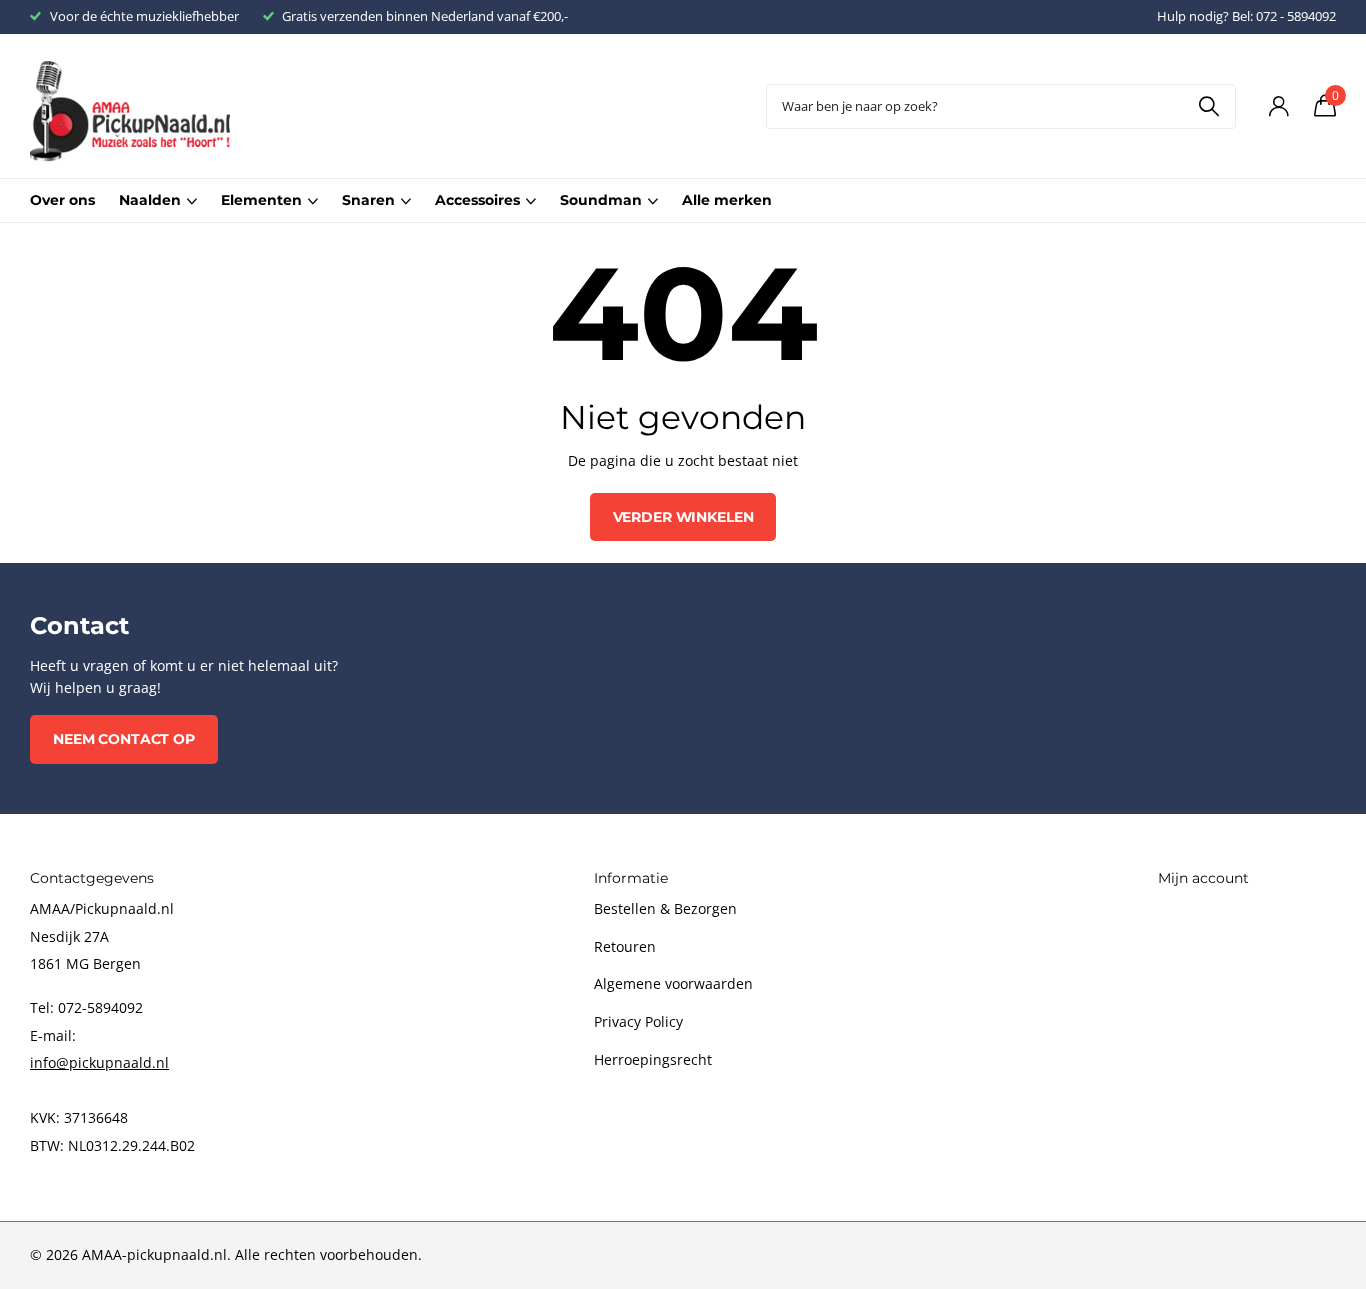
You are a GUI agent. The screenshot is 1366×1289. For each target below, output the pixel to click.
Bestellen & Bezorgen (665, 908)
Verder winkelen (683, 517)
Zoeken (1208, 106)
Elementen (261, 200)
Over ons (62, 200)
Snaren (368, 200)
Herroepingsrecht (653, 1059)
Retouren (625, 946)
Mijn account (1203, 878)
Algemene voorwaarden (673, 983)
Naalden (150, 200)
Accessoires (477, 200)
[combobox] (1001, 106)
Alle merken (727, 200)
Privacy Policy (638, 1021)
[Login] (1278, 106)
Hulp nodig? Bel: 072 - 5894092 (1246, 16)
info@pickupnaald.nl (99, 1062)
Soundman (601, 200)
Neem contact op (124, 739)
